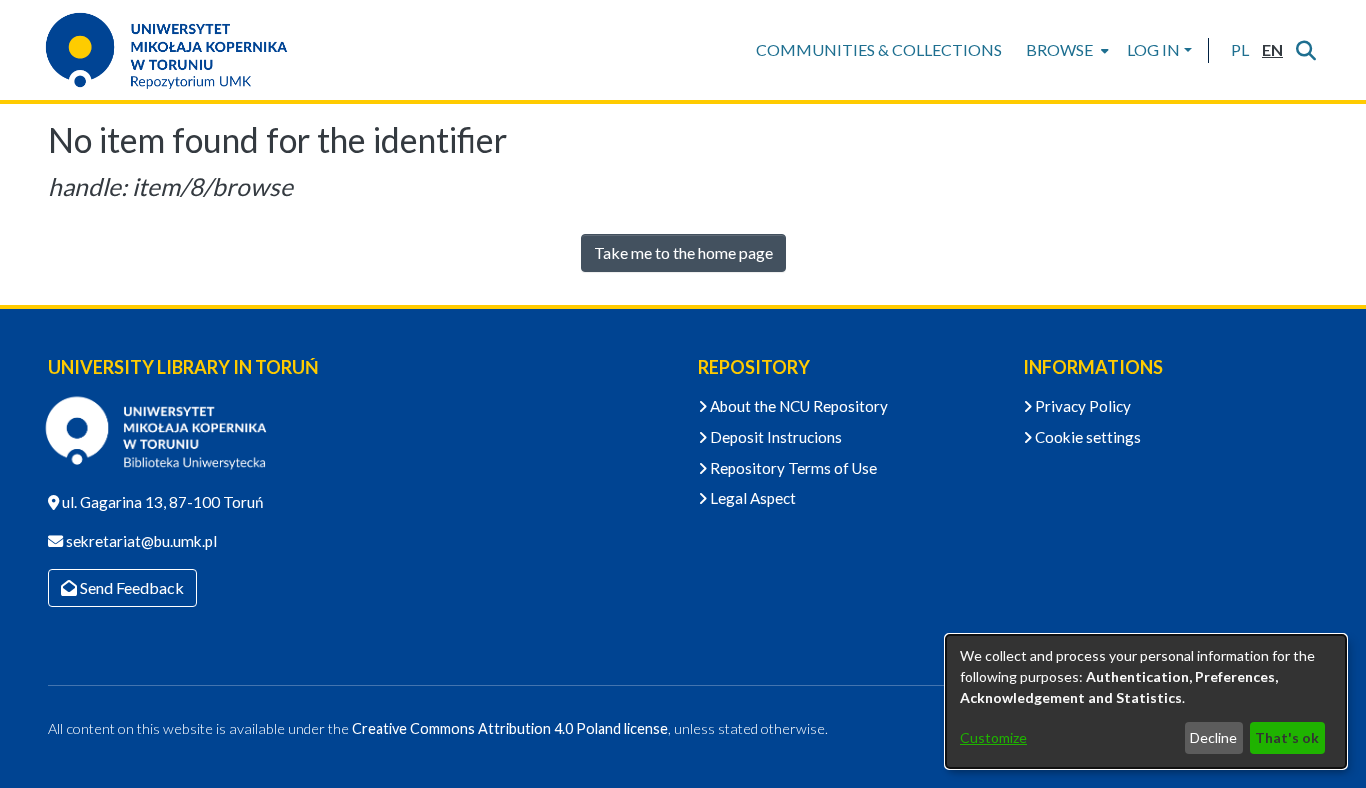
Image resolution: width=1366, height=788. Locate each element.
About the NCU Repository (797, 406)
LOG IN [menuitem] (1153, 49)
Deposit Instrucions (774, 437)
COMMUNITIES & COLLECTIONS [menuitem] (879, 49)
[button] (1239, 50)
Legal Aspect (751, 498)
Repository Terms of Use (792, 468)
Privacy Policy (1081, 406)
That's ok (1287, 737)
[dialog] (1146, 701)
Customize (993, 737)
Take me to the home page (683, 252)
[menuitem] (1065, 50)
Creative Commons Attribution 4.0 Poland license (510, 728)
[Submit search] (1305, 50)
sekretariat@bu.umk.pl (140, 541)
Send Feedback (130, 587)
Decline (1213, 737)
